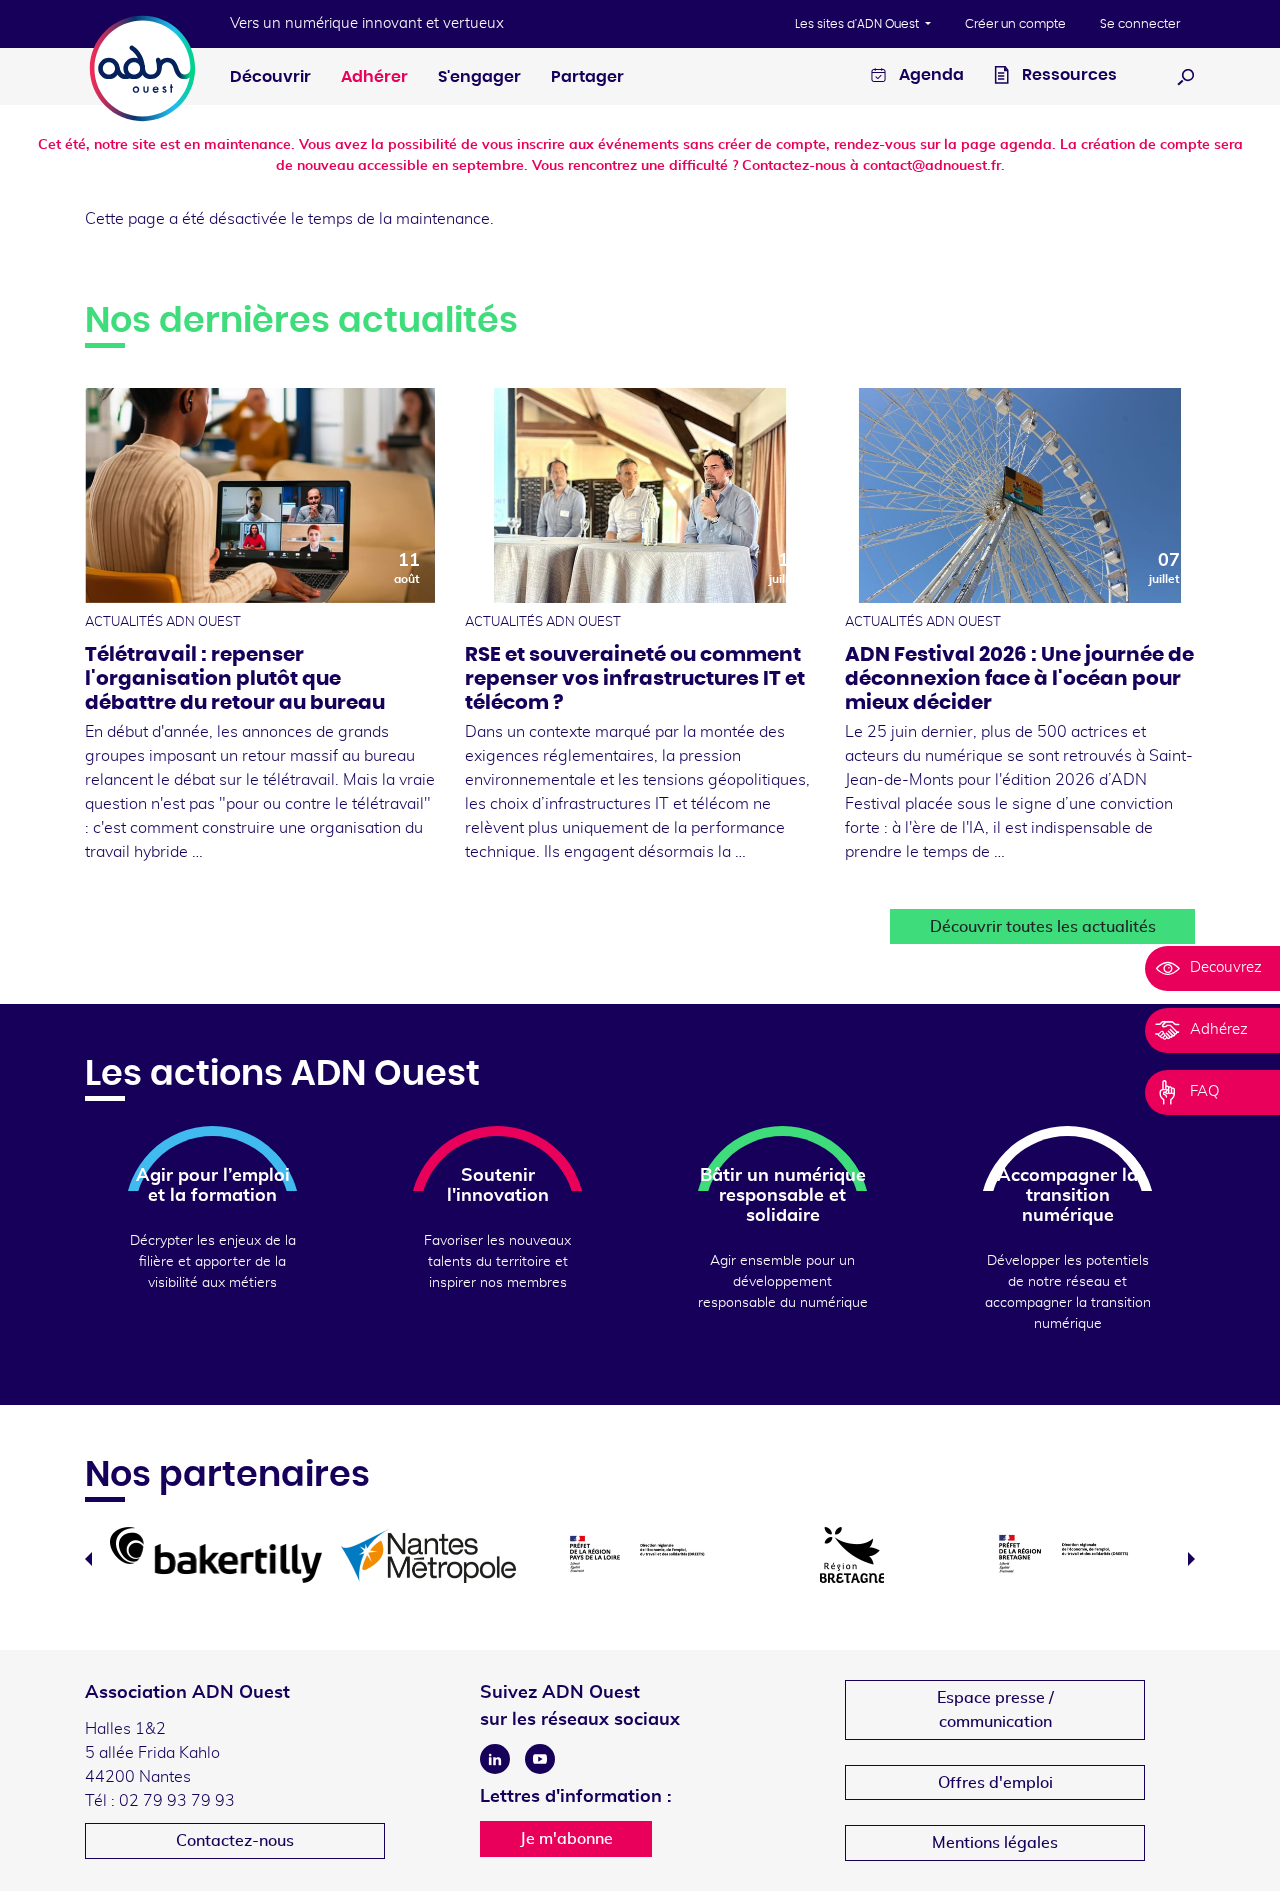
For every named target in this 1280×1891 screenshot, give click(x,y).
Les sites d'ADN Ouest (858, 24)
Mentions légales (995, 1843)
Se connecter (1140, 24)
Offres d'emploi (995, 1783)
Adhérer (374, 77)
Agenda (930, 75)
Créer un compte (1015, 24)
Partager (587, 77)
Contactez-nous (235, 1841)
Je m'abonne (566, 1839)
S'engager (479, 77)
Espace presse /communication (995, 1710)
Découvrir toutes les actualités (1043, 927)
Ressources (1068, 75)
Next (1191, 1559)
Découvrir (270, 77)
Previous (88, 1559)
